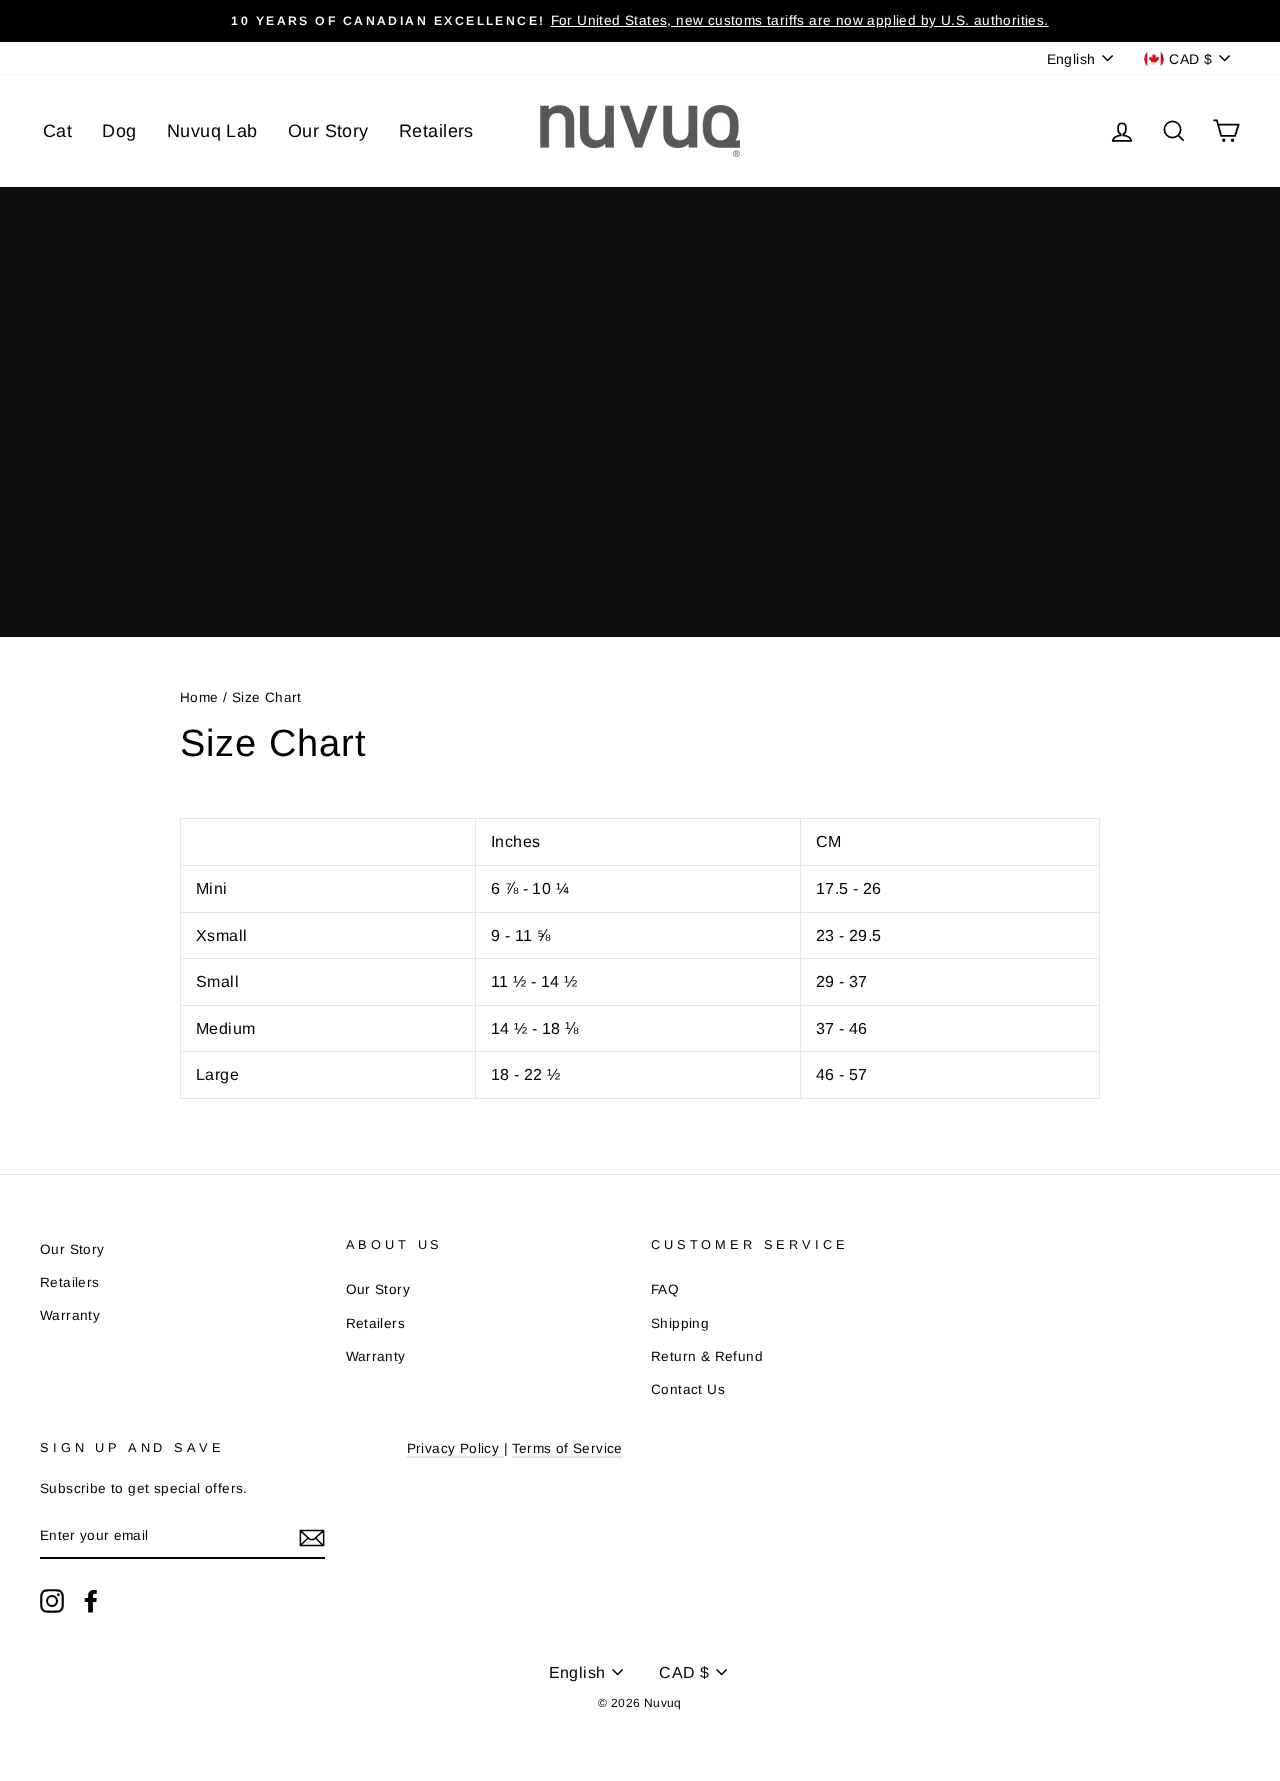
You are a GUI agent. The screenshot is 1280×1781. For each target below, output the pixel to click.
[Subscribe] (312, 1537)
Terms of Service (567, 1448)
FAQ (665, 1289)
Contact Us (688, 1389)
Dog (119, 131)
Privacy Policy (453, 1448)
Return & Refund (707, 1356)
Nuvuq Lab (212, 131)
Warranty (70, 1315)
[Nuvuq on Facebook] (91, 1601)
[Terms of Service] (501, 1449)
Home (199, 697)
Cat (57, 131)
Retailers (436, 131)
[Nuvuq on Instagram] (52, 1601)
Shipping (680, 1323)
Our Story (328, 131)
